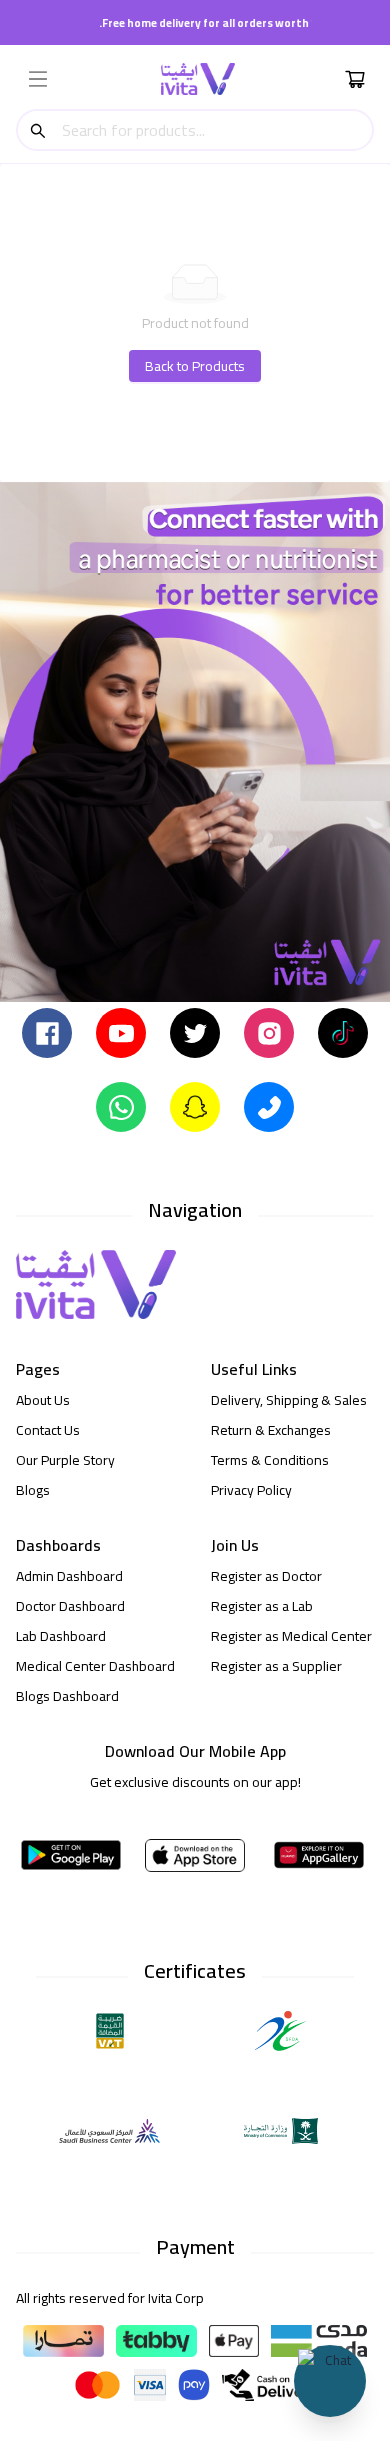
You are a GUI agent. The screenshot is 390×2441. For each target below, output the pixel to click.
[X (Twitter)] (195, 1032)
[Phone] (269, 1106)
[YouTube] (121, 1032)
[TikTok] (343, 1032)
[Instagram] (269, 1032)
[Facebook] (47, 1032)
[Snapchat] (195, 1106)
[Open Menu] (38, 79)
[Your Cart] (355, 79)
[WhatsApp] (121, 1106)
